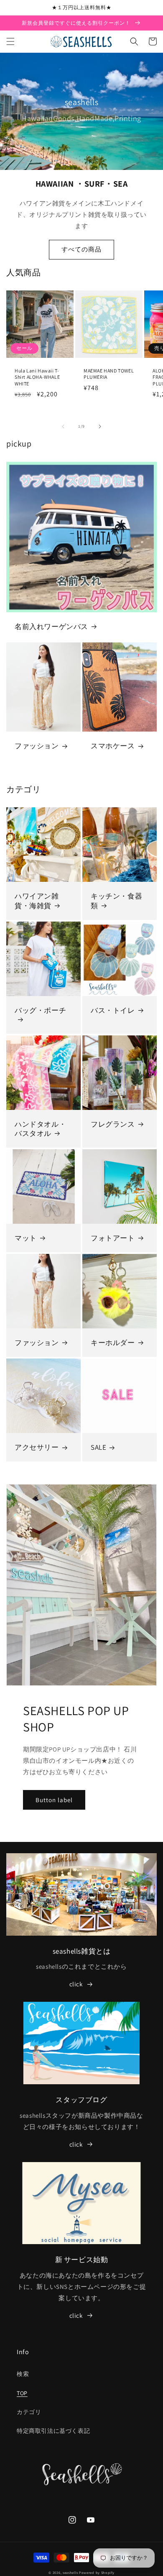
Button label (54, 1800)
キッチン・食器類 (116, 901)
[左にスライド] (63, 426)
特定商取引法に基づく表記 (53, 2431)
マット (26, 1238)
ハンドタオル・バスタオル (40, 1129)
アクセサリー (37, 1447)
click (76, 1984)
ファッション (37, 746)
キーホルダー (113, 1343)
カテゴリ (29, 2412)
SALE (98, 1447)
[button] (10, 41)
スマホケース (113, 746)
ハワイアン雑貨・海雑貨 (37, 901)
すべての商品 (81, 249)
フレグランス (113, 1124)
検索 (23, 2374)
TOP (22, 2393)
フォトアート (113, 1238)
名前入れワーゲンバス (51, 627)
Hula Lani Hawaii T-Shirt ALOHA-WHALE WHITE (37, 377)
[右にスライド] (100, 426)
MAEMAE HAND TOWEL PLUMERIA (109, 374)
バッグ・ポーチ (40, 1010)
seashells (70, 2572)
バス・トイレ (113, 1010)
